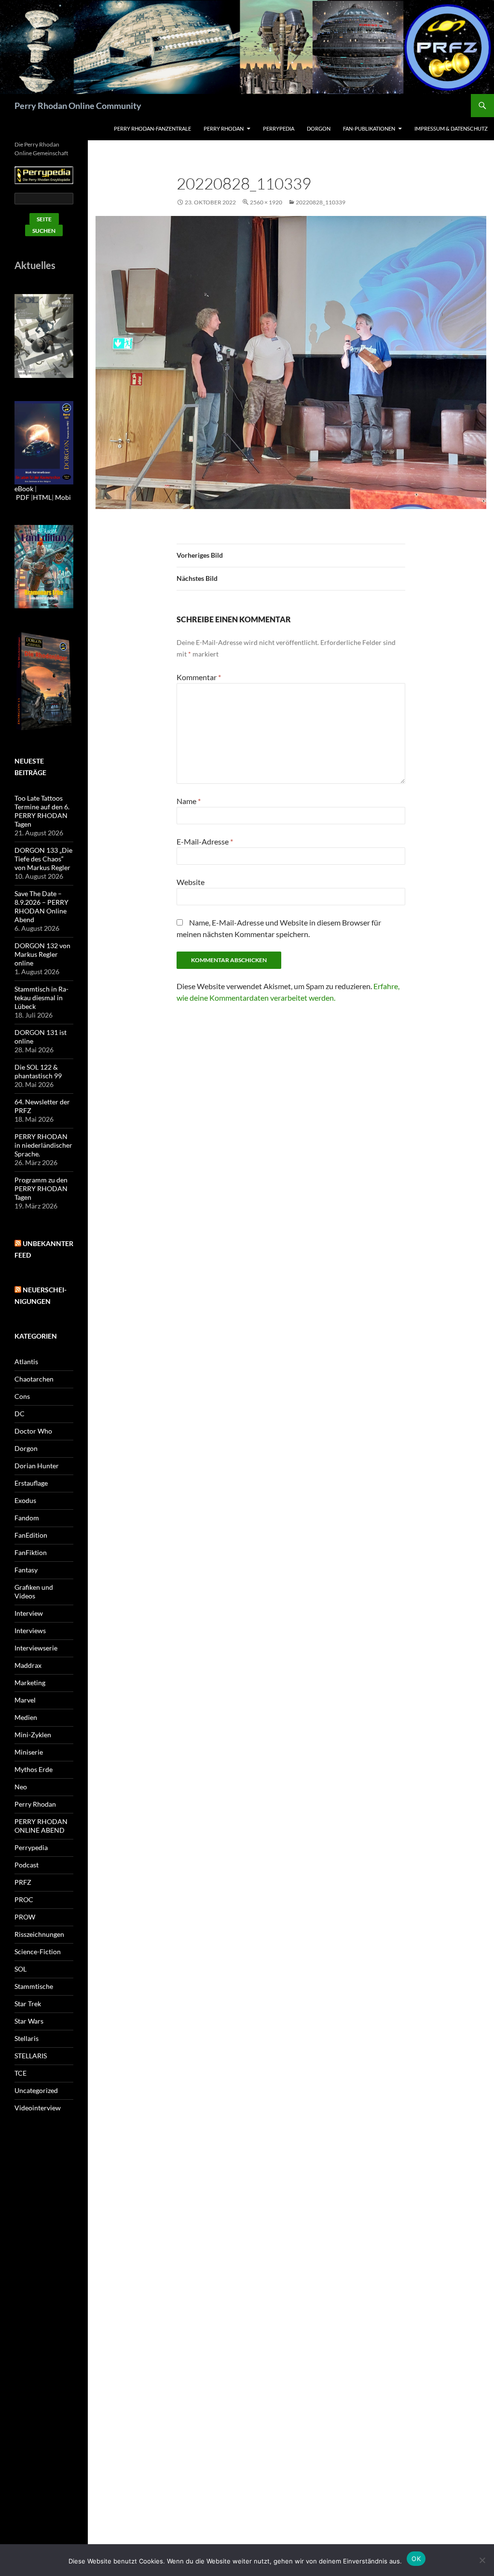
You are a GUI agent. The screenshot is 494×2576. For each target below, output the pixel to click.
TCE (21, 2073)
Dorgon (319, 128)
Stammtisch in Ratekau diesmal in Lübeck (41, 998)
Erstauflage (31, 1483)
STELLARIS (31, 2056)
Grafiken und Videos (34, 1591)
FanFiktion (31, 1552)
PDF (23, 497)
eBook (24, 489)
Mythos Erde (34, 1769)
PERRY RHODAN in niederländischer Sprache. (43, 1145)
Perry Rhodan (224, 128)
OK (416, 2559)
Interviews (30, 1630)
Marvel (25, 1700)
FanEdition (31, 1535)
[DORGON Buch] (44, 681)
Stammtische (34, 1986)
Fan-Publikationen (369, 128)
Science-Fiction (38, 1952)
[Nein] (482, 2560)
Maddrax (28, 1665)
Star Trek (28, 2004)
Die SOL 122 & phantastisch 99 (38, 1071)
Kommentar (199, 677)
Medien (26, 1717)
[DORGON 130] (44, 442)
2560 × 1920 (266, 202)
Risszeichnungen (39, 1934)
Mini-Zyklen (33, 1735)
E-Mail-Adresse (205, 841)
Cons (22, 1396)
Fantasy (26, 1570)
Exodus (25, 1500)
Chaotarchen (34, 1379)
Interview (29, 1613)
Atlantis (26, 1362)
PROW (25, 1917)
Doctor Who (33, 1431)
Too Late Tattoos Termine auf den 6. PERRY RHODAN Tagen (42, 811)
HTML (42, 497)
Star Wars (29, 2021)
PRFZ (23, 1882)
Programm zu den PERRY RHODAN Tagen (41, 1188)
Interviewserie (36, 1648)
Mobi (63, 497)
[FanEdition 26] (44, 566)
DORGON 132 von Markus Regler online (42, 954)
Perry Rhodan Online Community (78, 106)
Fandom (27, 1518)
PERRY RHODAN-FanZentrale (152, 128)
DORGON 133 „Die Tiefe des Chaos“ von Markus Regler (43, 859)
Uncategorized (36, 2090)
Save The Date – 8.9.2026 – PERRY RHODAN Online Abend (41, 906)
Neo (21, 1787)
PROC (24, 1899)
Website (191, 882)
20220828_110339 (321, 202)
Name (189, 801)
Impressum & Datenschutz (451, 128)
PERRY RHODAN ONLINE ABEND (41, 1826)
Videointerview (38, 2108)
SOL (21, 1969)
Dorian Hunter (37, 1466)
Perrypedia (279, 128)
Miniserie (29, 1752)
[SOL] (44, 335)
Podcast (27, 1865)
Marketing (30, 1683)
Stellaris (27, 2038)
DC (20, 1414)
